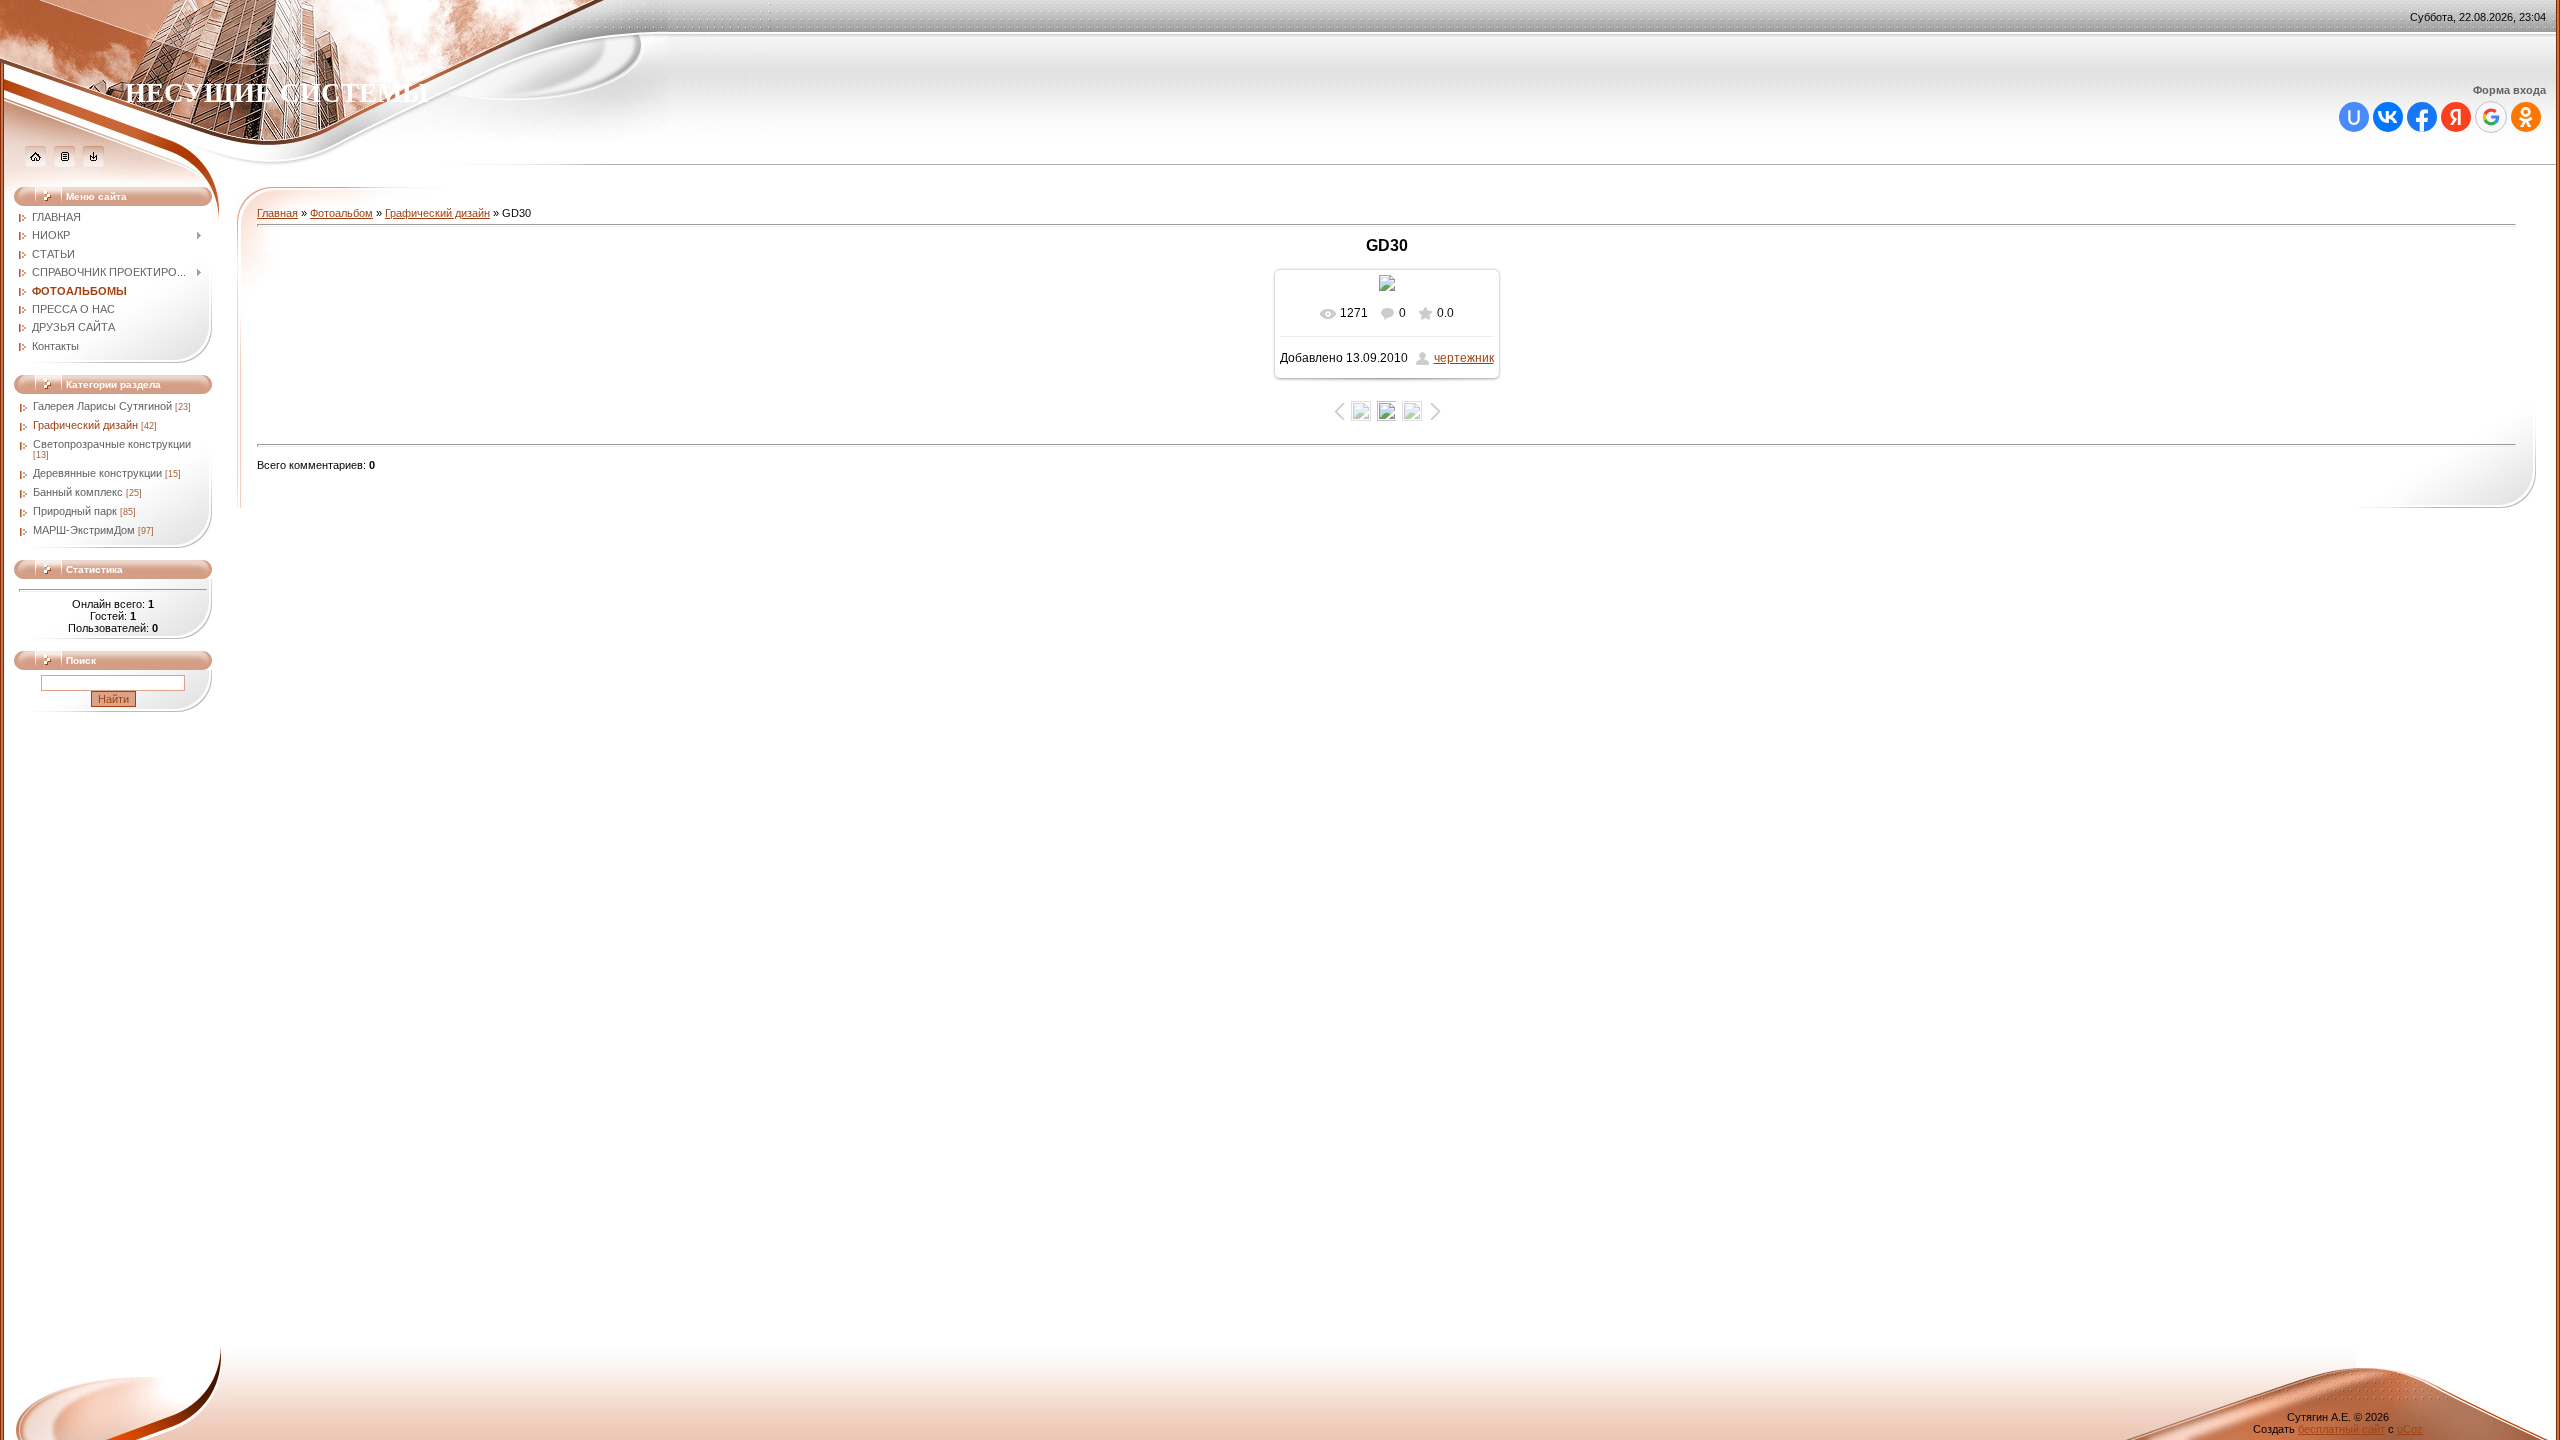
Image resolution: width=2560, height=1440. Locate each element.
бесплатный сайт (2341, 1429)
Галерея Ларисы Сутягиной (102, 406)
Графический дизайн (85, 425)
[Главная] (35, 163)
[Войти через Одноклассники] (2526, 117)
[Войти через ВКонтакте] (2388, 117)
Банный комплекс (78, 492)
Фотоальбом (341, 213)
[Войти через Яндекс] (2456, 117)
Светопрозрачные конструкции (112, 444)
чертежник (1464, 358)
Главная (277, 213)
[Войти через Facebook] (2422, 117)
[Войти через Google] (2491, 117)
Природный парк (75, 511)
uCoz (2410, 1429)
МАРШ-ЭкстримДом (84, 530)
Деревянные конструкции (97, 473)
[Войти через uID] (2354, 117)
